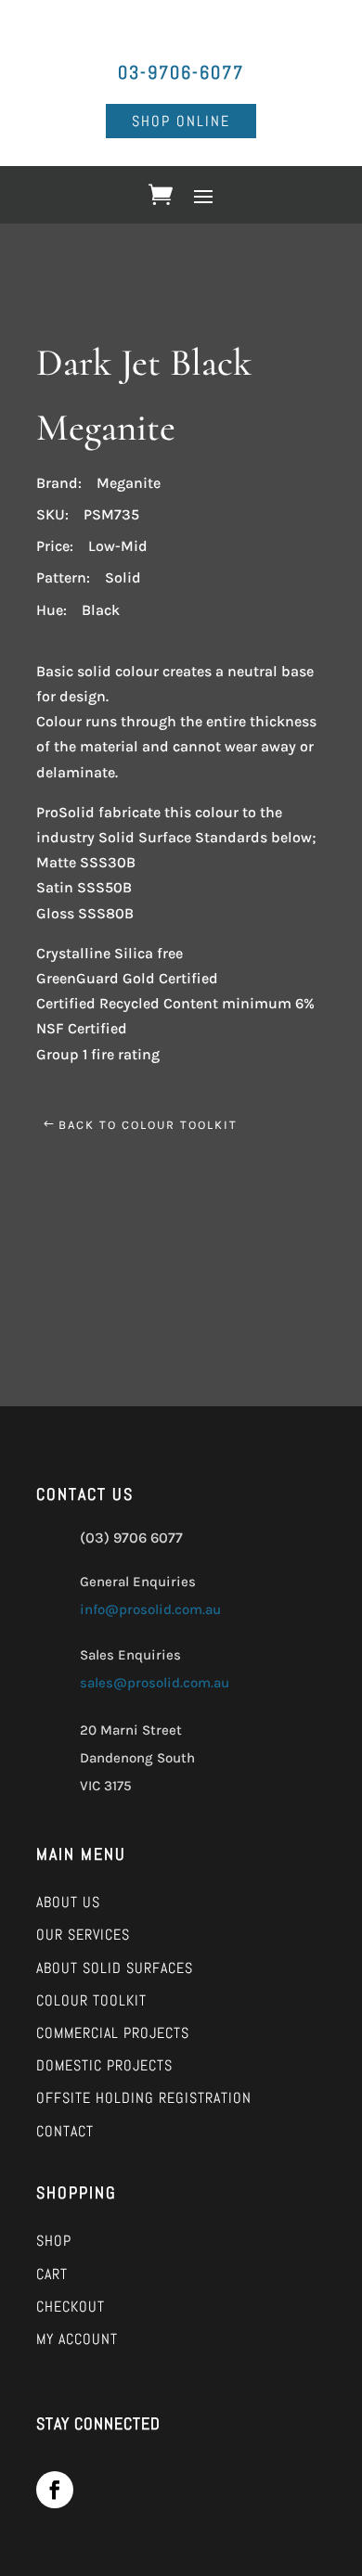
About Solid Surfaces (115, 1968)
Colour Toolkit (91, 2000)
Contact (65, 2131)
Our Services (83, 1935)
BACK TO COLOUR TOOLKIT (148, 1125)
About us (68, 1902)
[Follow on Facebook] (55, 2490)
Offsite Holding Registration (144, 2098)
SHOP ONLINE (181, 121)
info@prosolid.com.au (150, 1609)
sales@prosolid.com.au (155, 1683)
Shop (54, 2241)
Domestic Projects (104, 2065)
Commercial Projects (113, 2033)
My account (77, 2339)
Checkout (71, 2307)
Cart (52, 2274)
